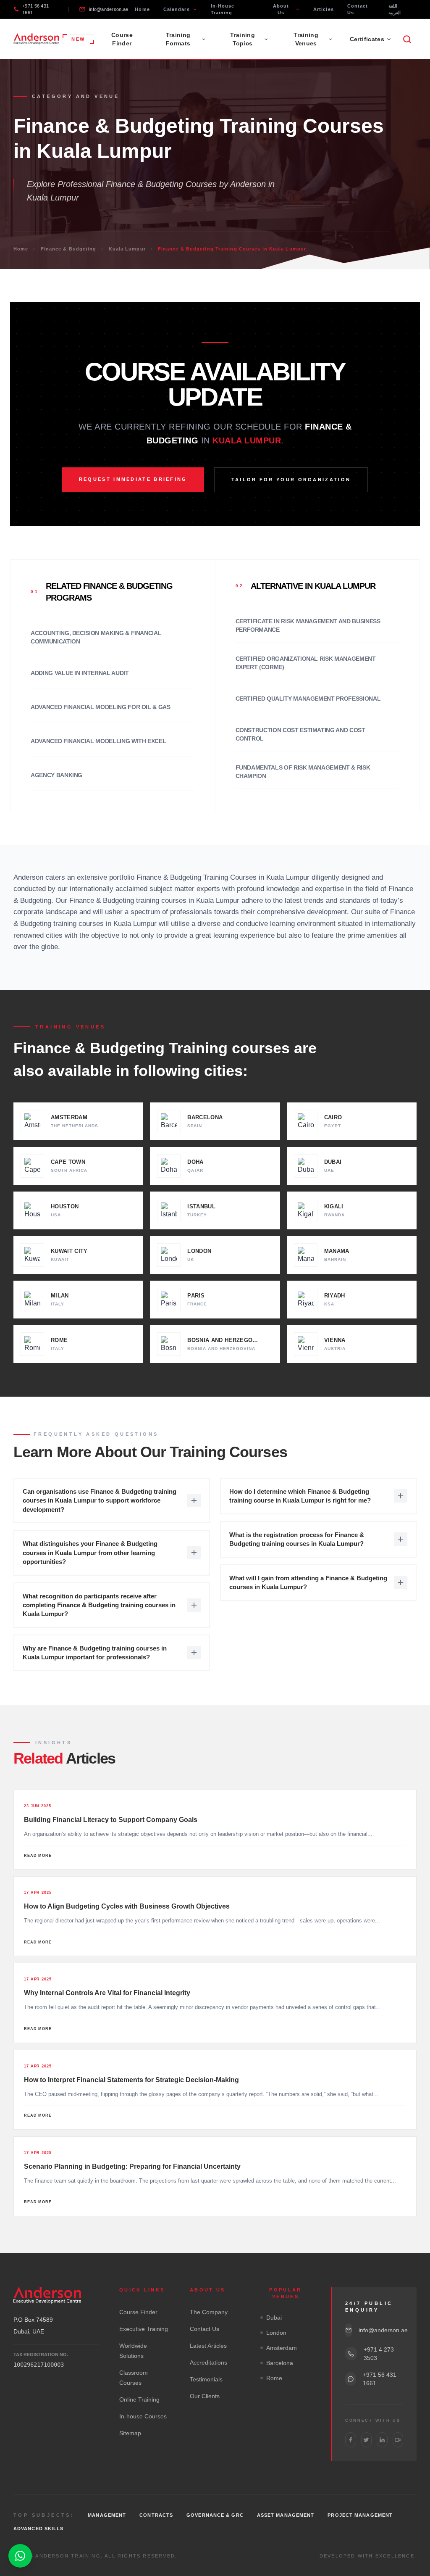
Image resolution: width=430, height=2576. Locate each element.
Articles (324, 9)
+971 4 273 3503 (379, 2354)
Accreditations (208, 2362)
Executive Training (144, 2329)
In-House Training (223, 9)
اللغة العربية (395, 9)
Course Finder (122, 39)
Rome (274, 2378)
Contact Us (358, 9)
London (276, 2333)
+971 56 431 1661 (35, 9)
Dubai (274, 2318)
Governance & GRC (215, 2515)
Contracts (156, 2515)
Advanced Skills (39, 2529)
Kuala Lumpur (127, 249)
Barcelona (280, 2363)
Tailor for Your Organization (291, 480)
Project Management (360, 2515)
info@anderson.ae (109, 9)
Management (107, 2515)
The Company (209, 2312)
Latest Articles (208, 2346)
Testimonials (206, 2379)
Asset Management (286, 2515)
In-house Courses (143, 2416)
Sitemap (130, 2433)
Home (142, 9)
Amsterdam (282, 2348)
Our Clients (205, 2396)
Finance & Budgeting (69, 249)
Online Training (139, 2399)
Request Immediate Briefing (133, 479)
